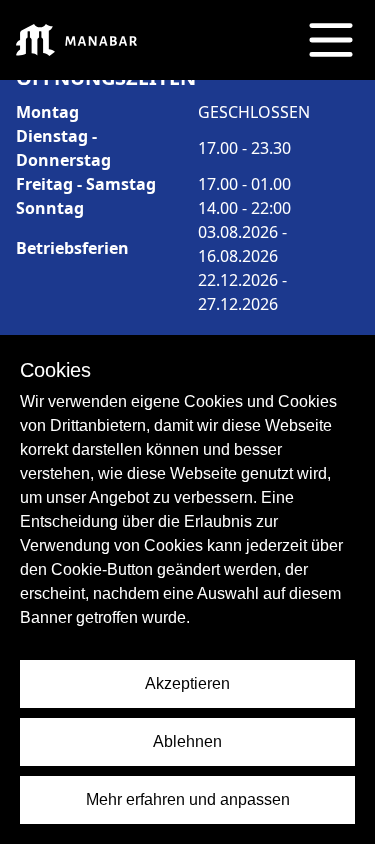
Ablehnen (187, 741)
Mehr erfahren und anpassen (188, 799)
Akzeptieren (187, 683)
